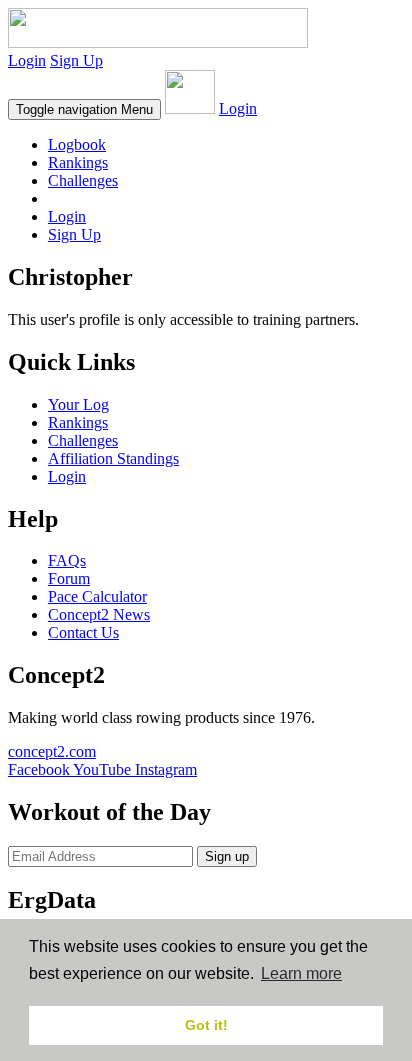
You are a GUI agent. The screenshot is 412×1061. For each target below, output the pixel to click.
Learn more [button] (301, 973)
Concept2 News (99, 614)
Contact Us (83, 632)
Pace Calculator (97, 596)
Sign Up (76, 60)
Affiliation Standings (113, 458)
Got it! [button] (206, 1025)
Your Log (78, 404)
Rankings (78, 162)
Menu (84, 109)
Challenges (83, 180)
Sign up (227, 856)
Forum (69, 578)
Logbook (77, 144)
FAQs (67, 560)
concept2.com (52, 751)
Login (27, 60)
